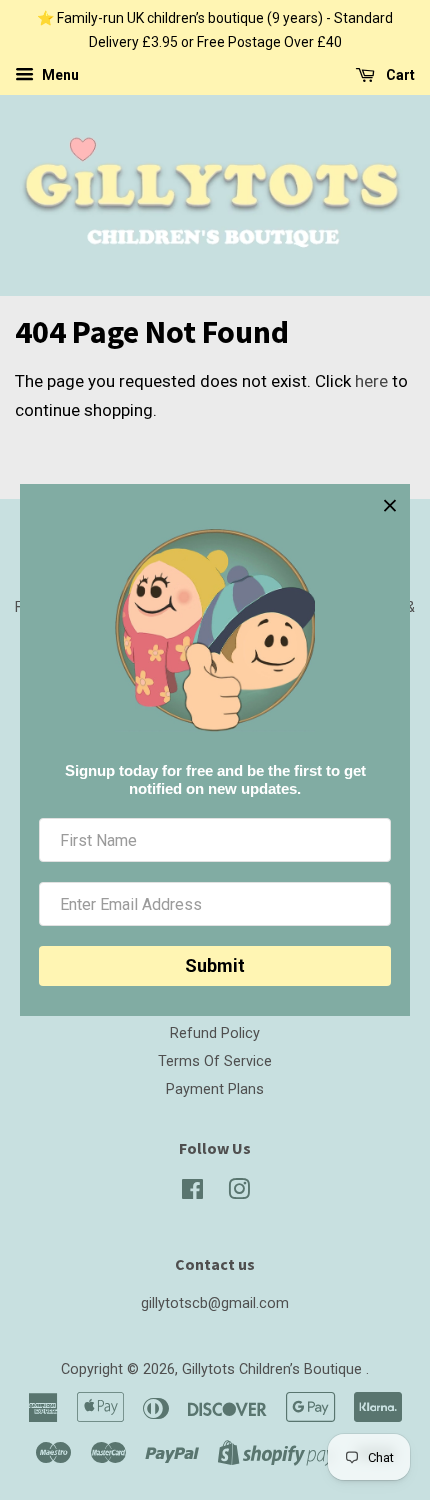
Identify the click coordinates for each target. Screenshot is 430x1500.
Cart (399, 75)
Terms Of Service (215, 1061)
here (371, 381)
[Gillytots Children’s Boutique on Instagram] (239, 1193)
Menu (59, 75)
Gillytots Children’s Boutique (274, 1369)
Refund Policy (215, 1033)
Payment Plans (215, 1089)
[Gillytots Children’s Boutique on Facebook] (192, 1193)
